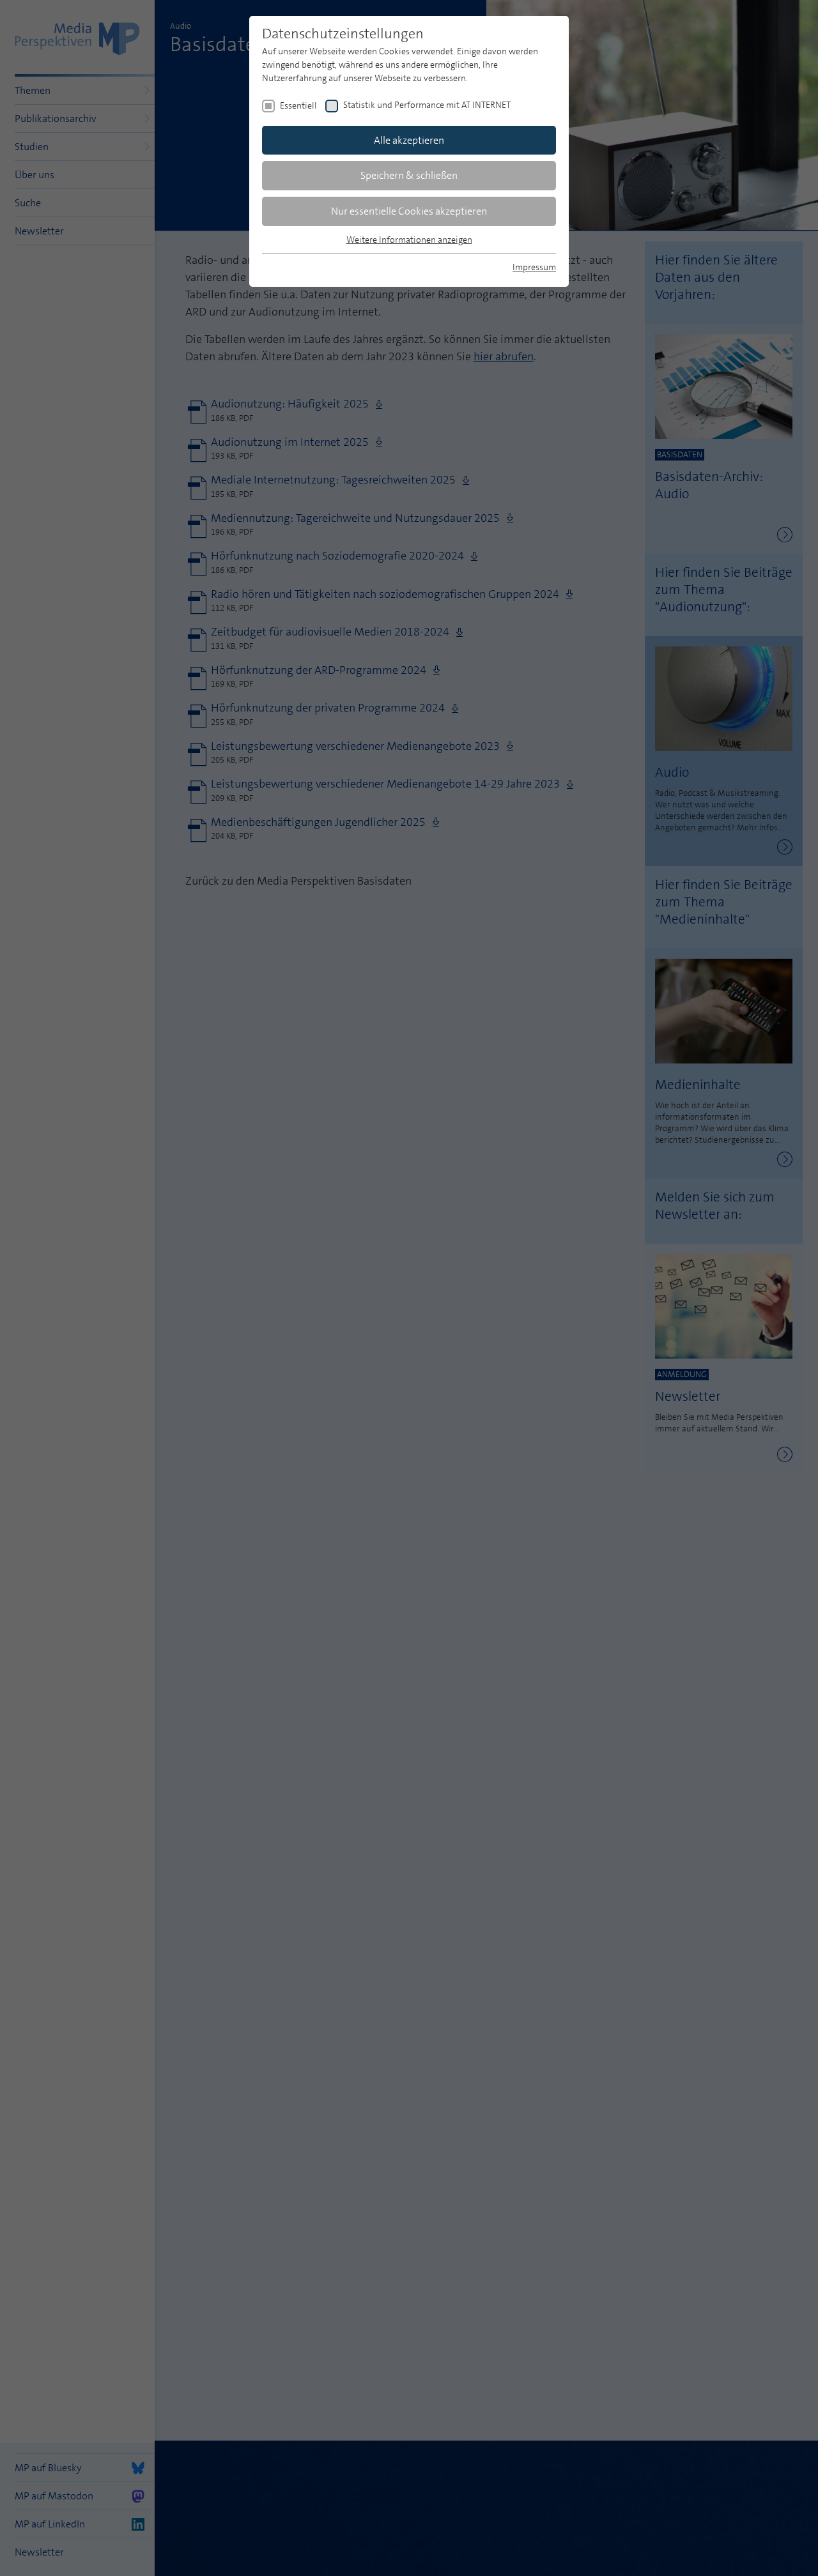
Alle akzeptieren (409, 140)
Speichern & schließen (409, 175)
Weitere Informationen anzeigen (409, 240)
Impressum (534, 267)
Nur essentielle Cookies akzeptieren (409, 211)
